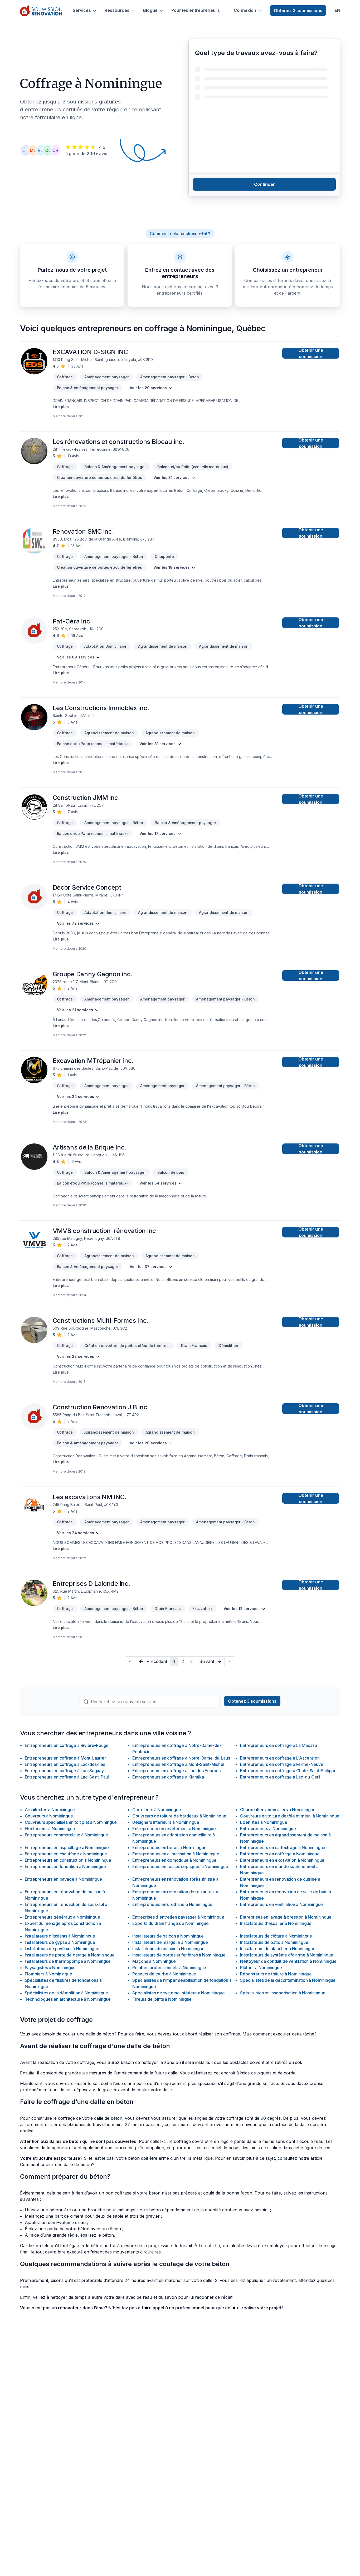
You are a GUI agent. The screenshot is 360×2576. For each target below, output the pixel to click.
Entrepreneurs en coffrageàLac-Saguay (64, 1771)
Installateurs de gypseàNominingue (60, 1942)
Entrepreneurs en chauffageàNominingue (66, 1854)
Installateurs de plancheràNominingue (278, 1949)
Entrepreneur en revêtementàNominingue (174, 1829)
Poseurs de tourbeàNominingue (164, 1974)
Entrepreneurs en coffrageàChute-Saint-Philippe (288, 1771)
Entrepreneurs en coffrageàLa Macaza (279, 1745)
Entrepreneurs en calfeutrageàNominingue (283, 1847)
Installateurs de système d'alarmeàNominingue (287, 1955)
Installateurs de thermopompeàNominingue (68, 1961)
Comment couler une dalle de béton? (57, 2164)
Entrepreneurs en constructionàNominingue (68, 1860)
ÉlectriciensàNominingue (50, 1829)
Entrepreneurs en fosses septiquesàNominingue (180, 1866)
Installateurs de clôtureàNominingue (276, 1936)
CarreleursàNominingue (157, 1810)
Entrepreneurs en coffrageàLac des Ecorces (176, 1771)
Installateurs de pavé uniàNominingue (62, 1949)
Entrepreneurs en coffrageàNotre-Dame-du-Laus (181, 1758)
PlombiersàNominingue (48, 1974)
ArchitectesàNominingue (50, 1810)
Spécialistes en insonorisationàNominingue (283, 1993)
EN (337, 10)
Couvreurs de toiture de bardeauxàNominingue (179, 1816)
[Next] (230, 1661)
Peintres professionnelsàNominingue (169, 1968)
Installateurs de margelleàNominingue (170, 1942)
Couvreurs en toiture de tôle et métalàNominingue (290, 1816)
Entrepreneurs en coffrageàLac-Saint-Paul (67, 1777)
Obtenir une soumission (311, 353)
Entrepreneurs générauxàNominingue (62, 1917)
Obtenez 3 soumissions (298, 11)
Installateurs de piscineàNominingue (168, 1949)
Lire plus (61, 407)
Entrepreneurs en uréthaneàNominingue (172, 1904)
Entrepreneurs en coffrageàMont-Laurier (65, 1758)
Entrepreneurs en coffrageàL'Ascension (280, 1758)
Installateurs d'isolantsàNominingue (60, 1936)
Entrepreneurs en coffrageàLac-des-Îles (65, 1764)
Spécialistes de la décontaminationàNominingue (288, 1980)
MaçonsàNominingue (154, 1961)
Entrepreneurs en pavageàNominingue (64, 1879)
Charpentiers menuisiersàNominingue (278, 1810)
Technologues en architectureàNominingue (68, 1999)
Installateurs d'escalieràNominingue (276, 1923)
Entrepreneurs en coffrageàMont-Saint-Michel (178, 1764)
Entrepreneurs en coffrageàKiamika (168, 1777)
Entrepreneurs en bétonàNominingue (169, 1847)
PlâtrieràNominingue (261, 1968)
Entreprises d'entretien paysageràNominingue (178, 1917)
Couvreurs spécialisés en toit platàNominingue (71, 1822)
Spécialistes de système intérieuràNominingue (178, 1993)
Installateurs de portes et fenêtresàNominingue (179, 1955)
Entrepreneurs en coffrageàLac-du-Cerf (280, 1777)
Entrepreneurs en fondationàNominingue (65, 1866)
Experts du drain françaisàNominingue (170, 1923)
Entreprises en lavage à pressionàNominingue (286, 1917)
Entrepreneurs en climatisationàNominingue (176, 1854)
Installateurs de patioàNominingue (274, 1942)
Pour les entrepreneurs (196, 10)
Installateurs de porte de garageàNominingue (70, 1955)
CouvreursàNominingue (49, 1816)
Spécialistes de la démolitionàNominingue (67, 1993)
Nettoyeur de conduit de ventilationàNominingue (288, 1961)
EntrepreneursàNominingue (268, 1829)
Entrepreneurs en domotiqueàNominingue (174, 1860)
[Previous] (130, 1661)
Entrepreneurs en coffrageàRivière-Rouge (67, 1745)
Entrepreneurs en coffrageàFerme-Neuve (282, 1764)
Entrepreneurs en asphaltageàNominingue (67, 1847)
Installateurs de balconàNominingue (168, 1936)
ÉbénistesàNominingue (264, 1822)
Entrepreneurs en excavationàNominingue (282, 1860)
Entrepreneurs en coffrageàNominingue (280, 1854)
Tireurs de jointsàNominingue (162, 1999)
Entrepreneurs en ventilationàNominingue (281, 1904)
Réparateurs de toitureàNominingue (276, 1974)
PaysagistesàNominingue (50, 1968)
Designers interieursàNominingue (166, 1822)
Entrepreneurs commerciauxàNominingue (66, 1835)
